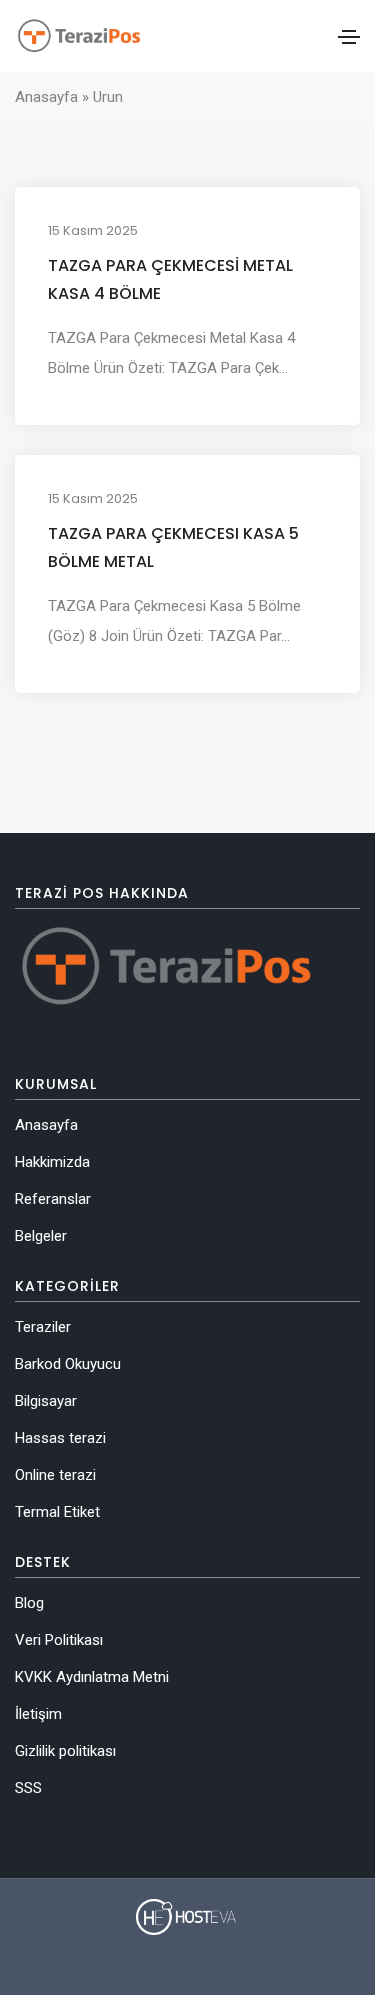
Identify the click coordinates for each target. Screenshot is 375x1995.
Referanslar (53, 1199)
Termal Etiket (57, 1512)
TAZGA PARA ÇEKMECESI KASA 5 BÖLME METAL (173, 547)
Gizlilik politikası (65, 1751)
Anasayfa (46, 97)
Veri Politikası (59, 1640)
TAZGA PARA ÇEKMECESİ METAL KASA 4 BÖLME (170, 279)
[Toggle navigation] (349, 37)
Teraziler (43, 1327)
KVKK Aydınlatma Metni (92, 1677)
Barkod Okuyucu (68, 1364)
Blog (29, 1603)
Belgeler (41, 1236)
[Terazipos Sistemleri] (78, 36)
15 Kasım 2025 (93, 230)
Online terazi (55, 1475)
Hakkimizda (52, 1162)
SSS (28, 1788)
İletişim (38, 1714)
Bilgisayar (46, 1401)
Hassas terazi (60, 1438)
